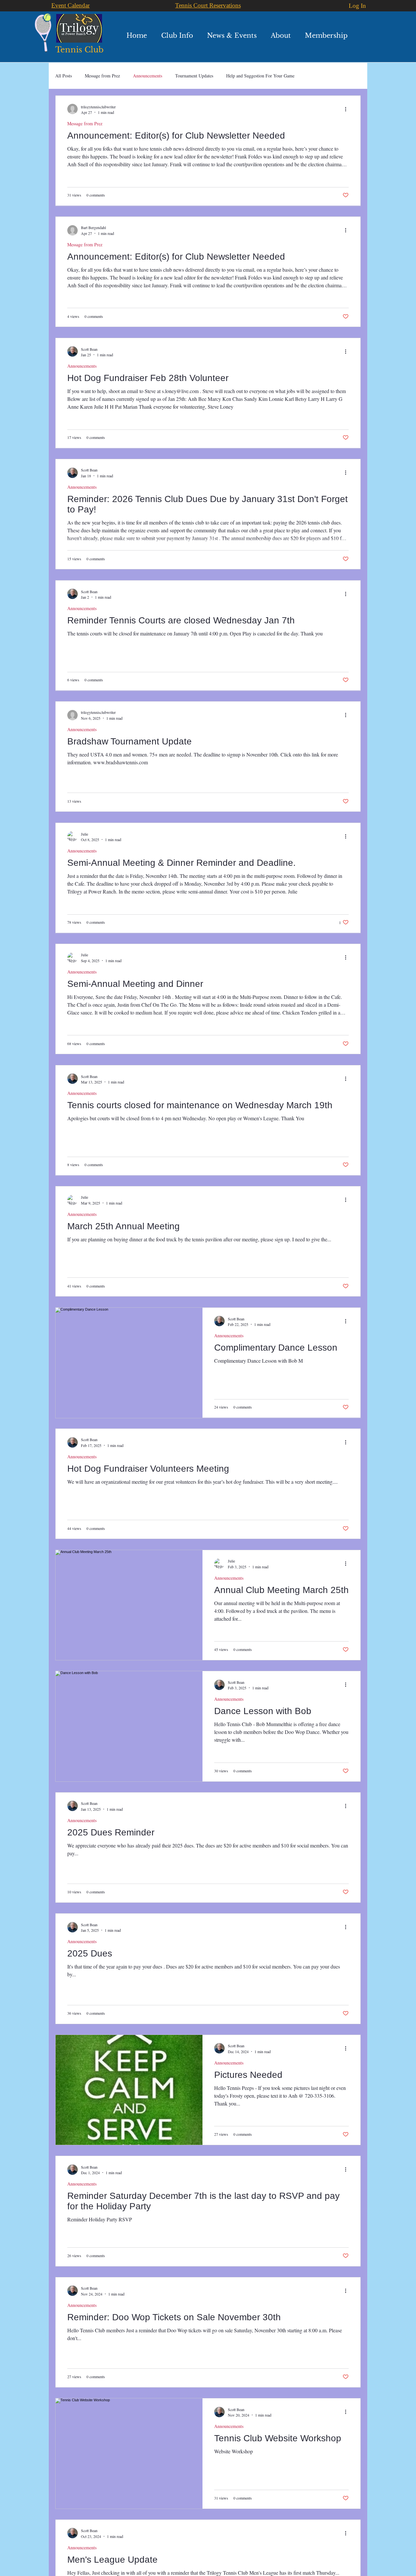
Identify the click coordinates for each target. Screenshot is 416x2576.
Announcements (148, 76)
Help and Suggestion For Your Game (260, 76)
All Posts (64, 76)
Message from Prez (102, 76)
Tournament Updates (194, 76)
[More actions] (348, 109)
